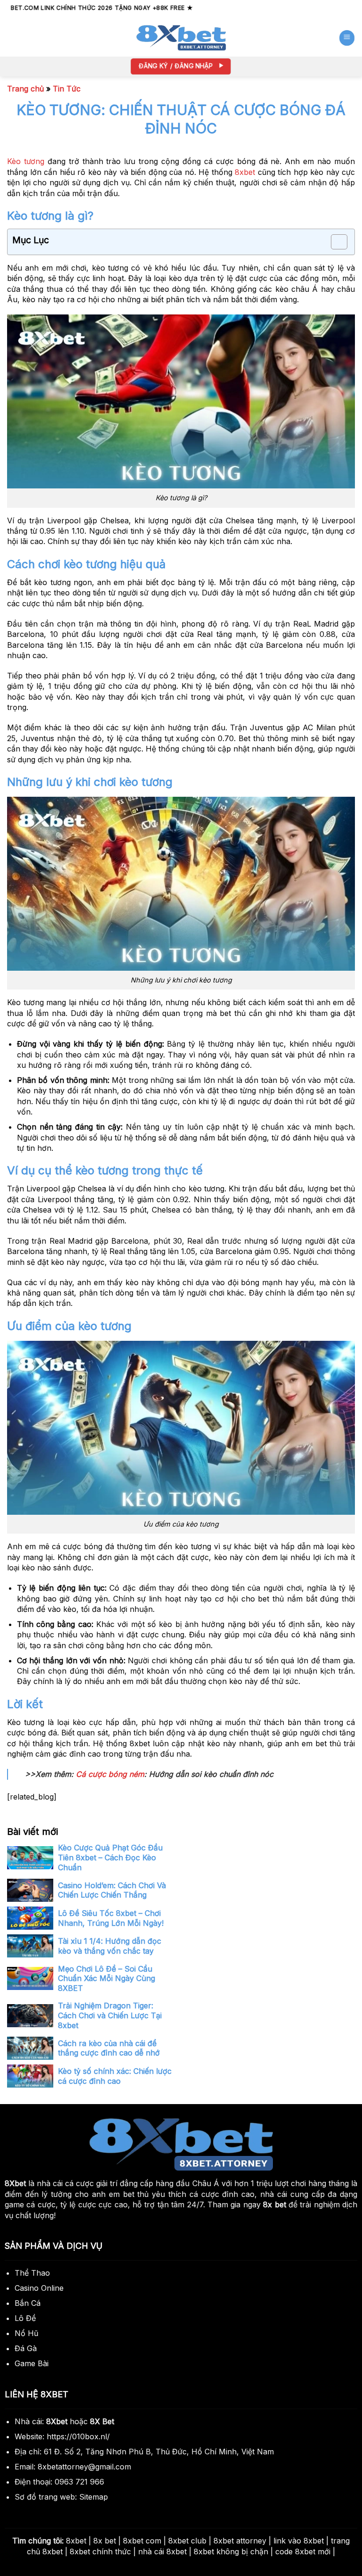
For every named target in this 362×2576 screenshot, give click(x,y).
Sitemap (94, 2497)
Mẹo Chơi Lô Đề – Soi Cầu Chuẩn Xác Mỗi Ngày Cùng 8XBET (107, 1979)
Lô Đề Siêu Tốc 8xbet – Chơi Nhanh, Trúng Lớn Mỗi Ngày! (111, 1918)
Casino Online (39, 2288)
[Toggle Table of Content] (334, 242)
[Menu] (347, 38)
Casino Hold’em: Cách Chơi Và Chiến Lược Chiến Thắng (112, 1890)
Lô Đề (25, 2318)
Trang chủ (25, 89)
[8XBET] (181, 38)
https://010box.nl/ (78, 2436)
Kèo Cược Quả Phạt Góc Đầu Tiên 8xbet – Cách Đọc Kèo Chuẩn (110, 1858)
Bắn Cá (28, 2303)
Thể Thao (32, 2273)
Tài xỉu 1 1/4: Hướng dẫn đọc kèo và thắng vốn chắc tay (110, 1946)
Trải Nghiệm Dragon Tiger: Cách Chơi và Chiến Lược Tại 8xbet (110, 2015)
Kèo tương (26, 161)
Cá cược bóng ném (110, 1774)
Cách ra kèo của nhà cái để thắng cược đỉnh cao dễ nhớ (109, 2048)
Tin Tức (67, 89)
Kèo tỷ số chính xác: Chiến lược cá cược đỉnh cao (115, 2076)
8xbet (245, 172)
